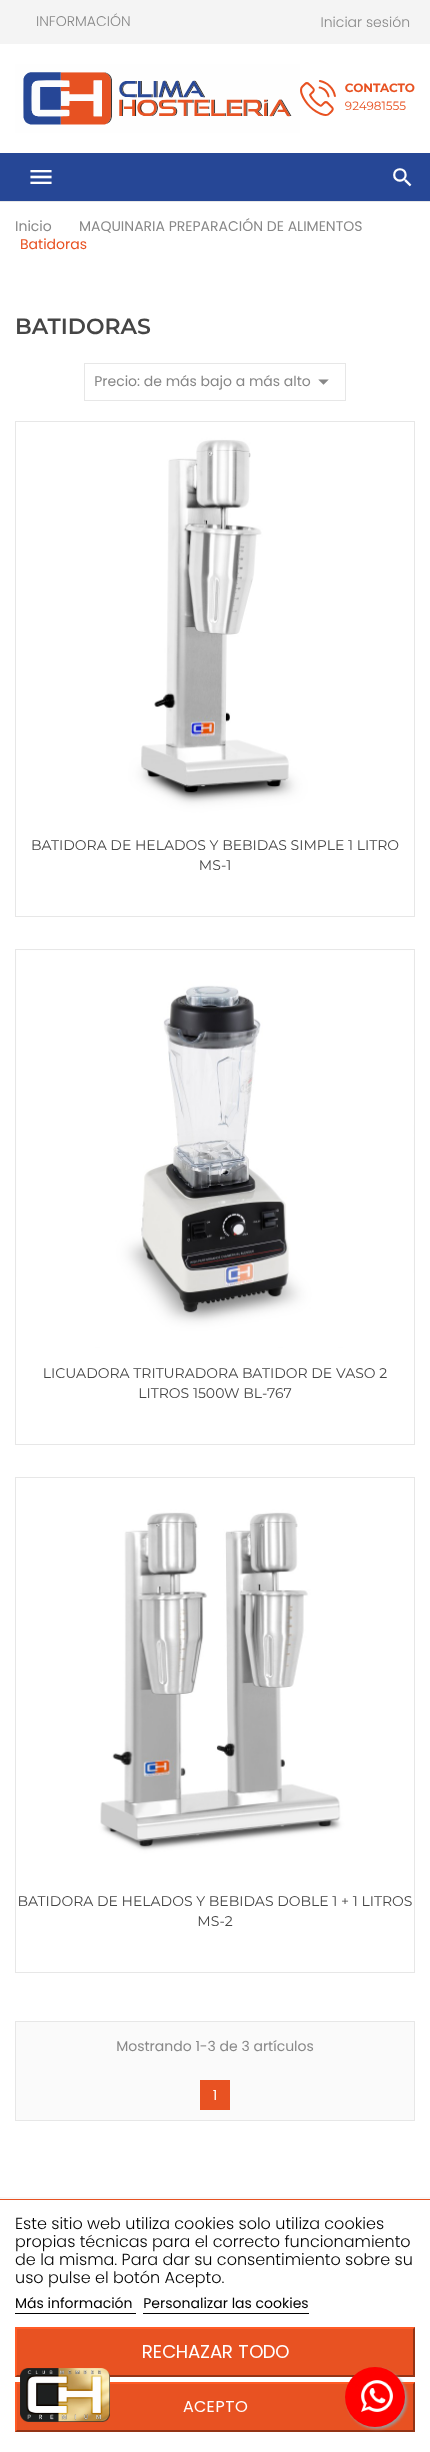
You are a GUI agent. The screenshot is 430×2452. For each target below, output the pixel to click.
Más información (75, 2303)
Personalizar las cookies (225, 2303)
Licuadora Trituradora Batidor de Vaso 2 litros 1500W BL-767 (215, 1383)
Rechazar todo (215, 2351)
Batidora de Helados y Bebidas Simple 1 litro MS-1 (215, 855)
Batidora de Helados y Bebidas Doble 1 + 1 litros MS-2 (215, 1911)
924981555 (380, 97)
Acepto (215, 2406)
